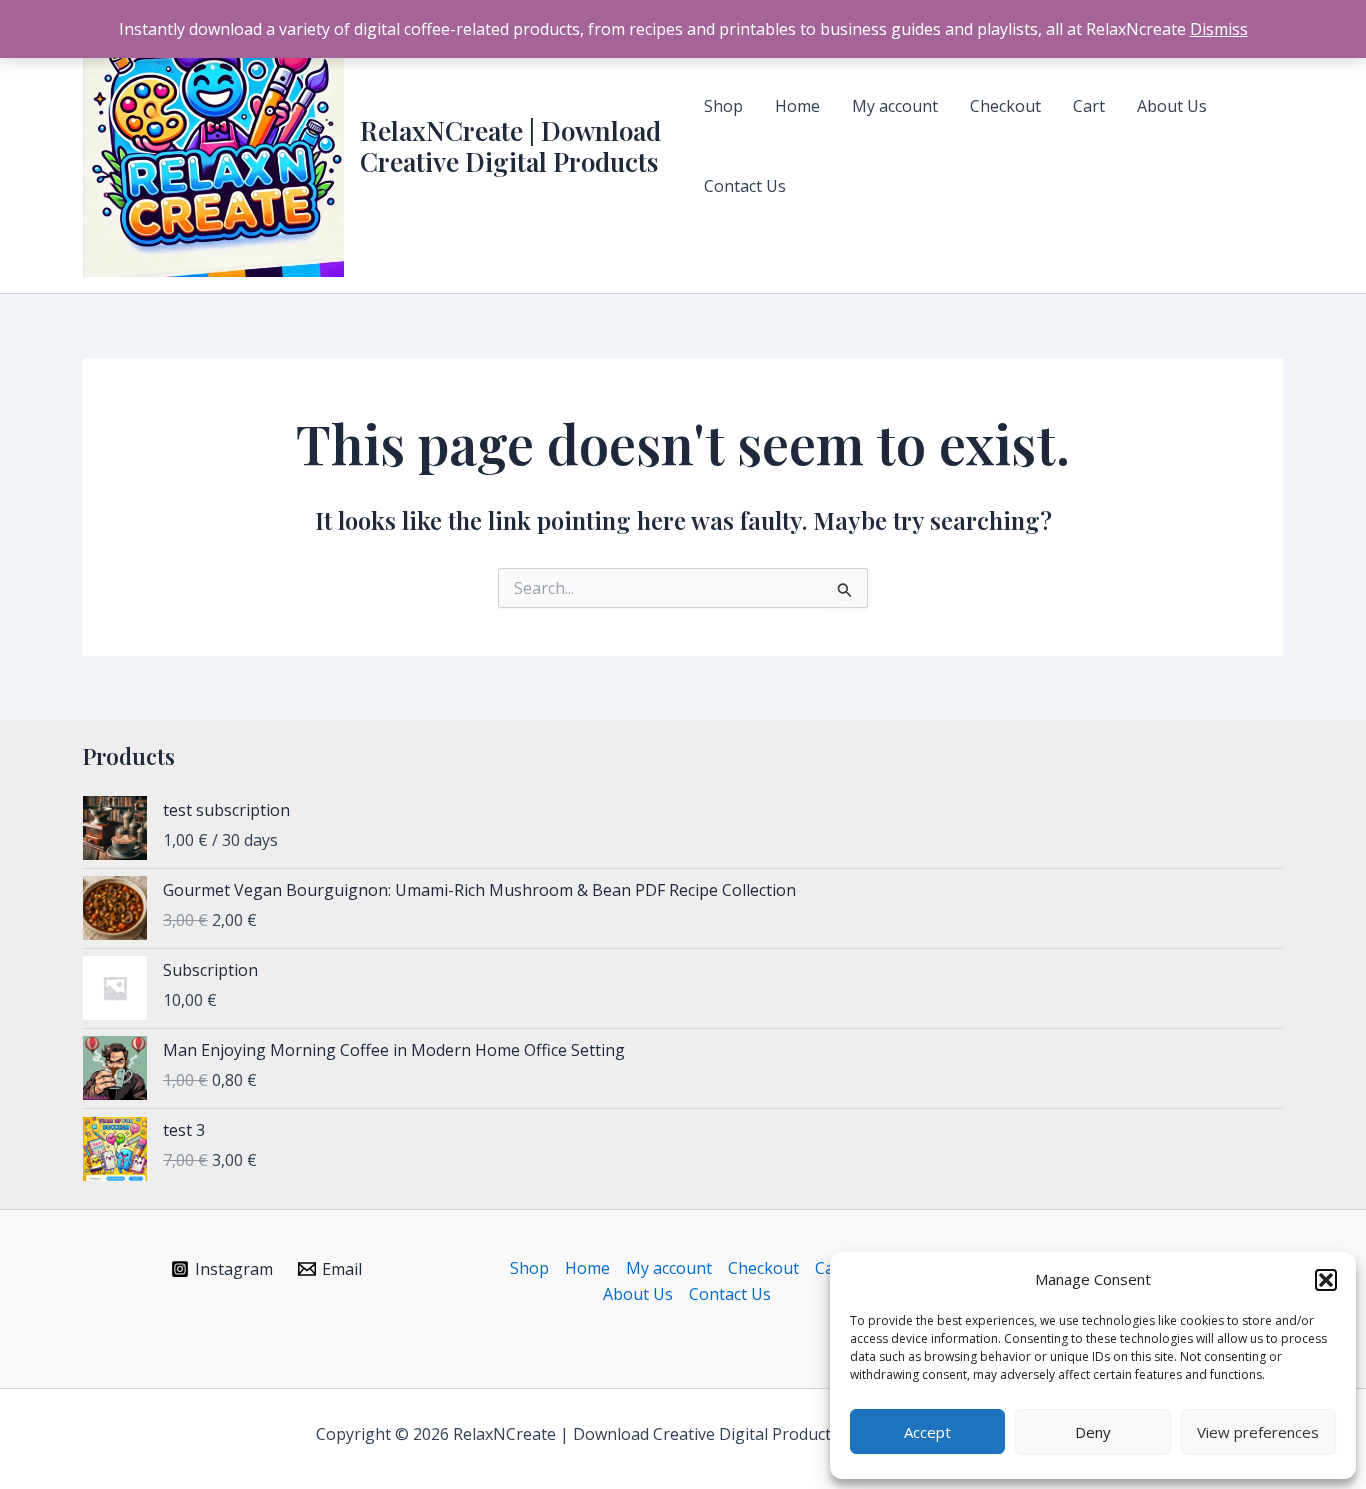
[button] (1326, 1280)
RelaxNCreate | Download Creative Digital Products (510, 146)
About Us (638, 1294)
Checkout (763, 1268)
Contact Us (730, 1294)
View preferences (1258, 1432)
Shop (529, 1268)
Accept (927, 1432)
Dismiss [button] (1219, 29)
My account (669, 1268)
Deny (1093, 1432)
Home (587, 1268)
